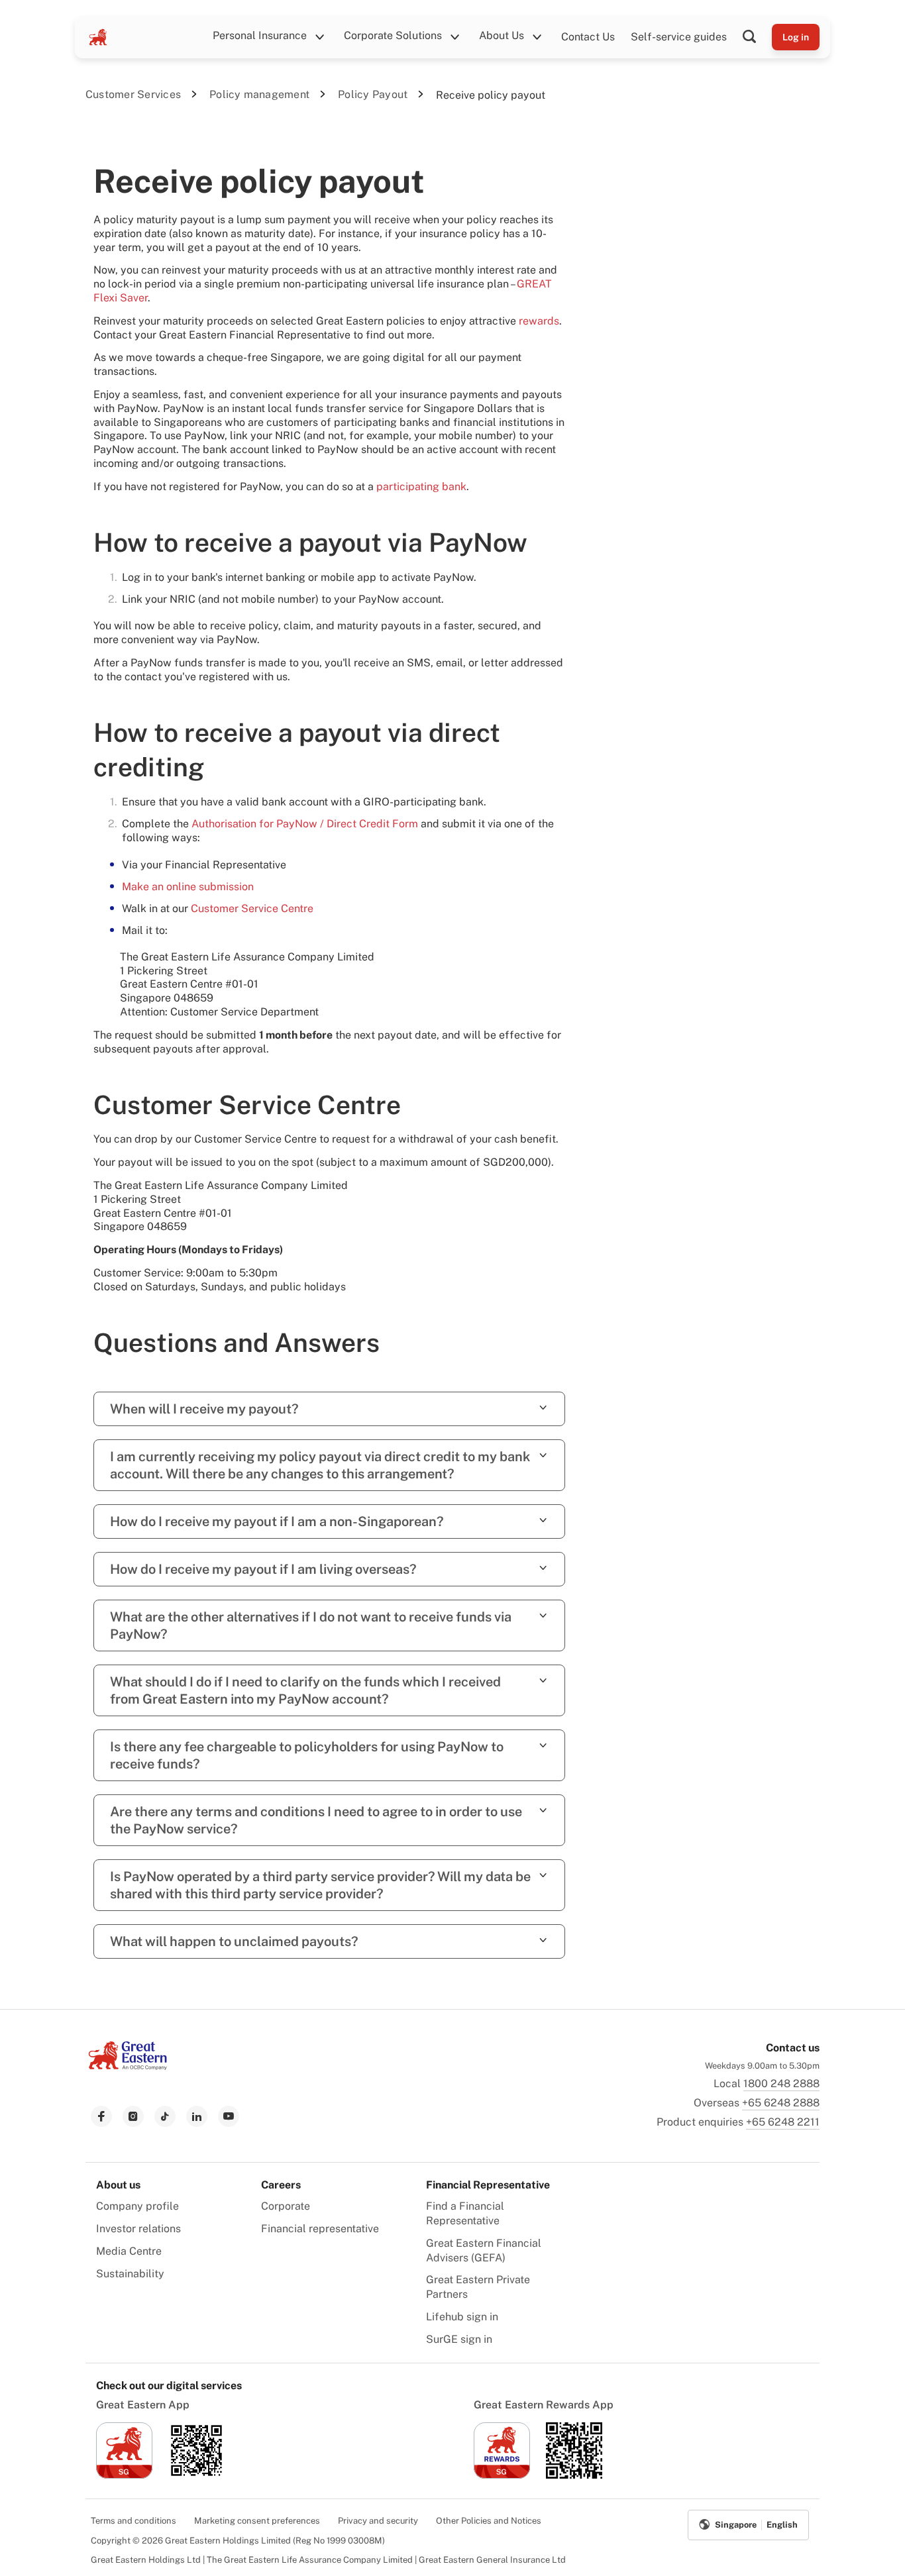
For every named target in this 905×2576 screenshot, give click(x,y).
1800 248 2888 (781, 2084)
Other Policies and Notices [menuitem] (489, 2521)
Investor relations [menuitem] (138, 2229)
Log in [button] (796, 37)
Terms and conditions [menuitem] (133, 2521)
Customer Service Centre (252, 908)
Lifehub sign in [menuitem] (462, 2317)
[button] (757, 37)
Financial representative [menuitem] (320, 2229)
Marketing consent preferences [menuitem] (257, 2521)
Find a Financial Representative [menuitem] (465, 2213)
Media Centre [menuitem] (129, 2251)
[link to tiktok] (165, 2116)
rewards (539, 321)
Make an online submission (188, 887)
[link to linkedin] (197, 2116)
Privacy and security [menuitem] (378, 2521)
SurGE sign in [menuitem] (459, 2339)
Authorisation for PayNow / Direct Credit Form (305, 824)
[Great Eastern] (98, 37)
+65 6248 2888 (781, 2103)
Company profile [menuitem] (137, 2206)
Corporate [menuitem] (286, 2206)
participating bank (421, 487)
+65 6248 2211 (783, 2122)
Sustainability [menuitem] (130, 2274)
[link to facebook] (101, 2116)
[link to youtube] (229, 2116)
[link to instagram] (133, 2116)
